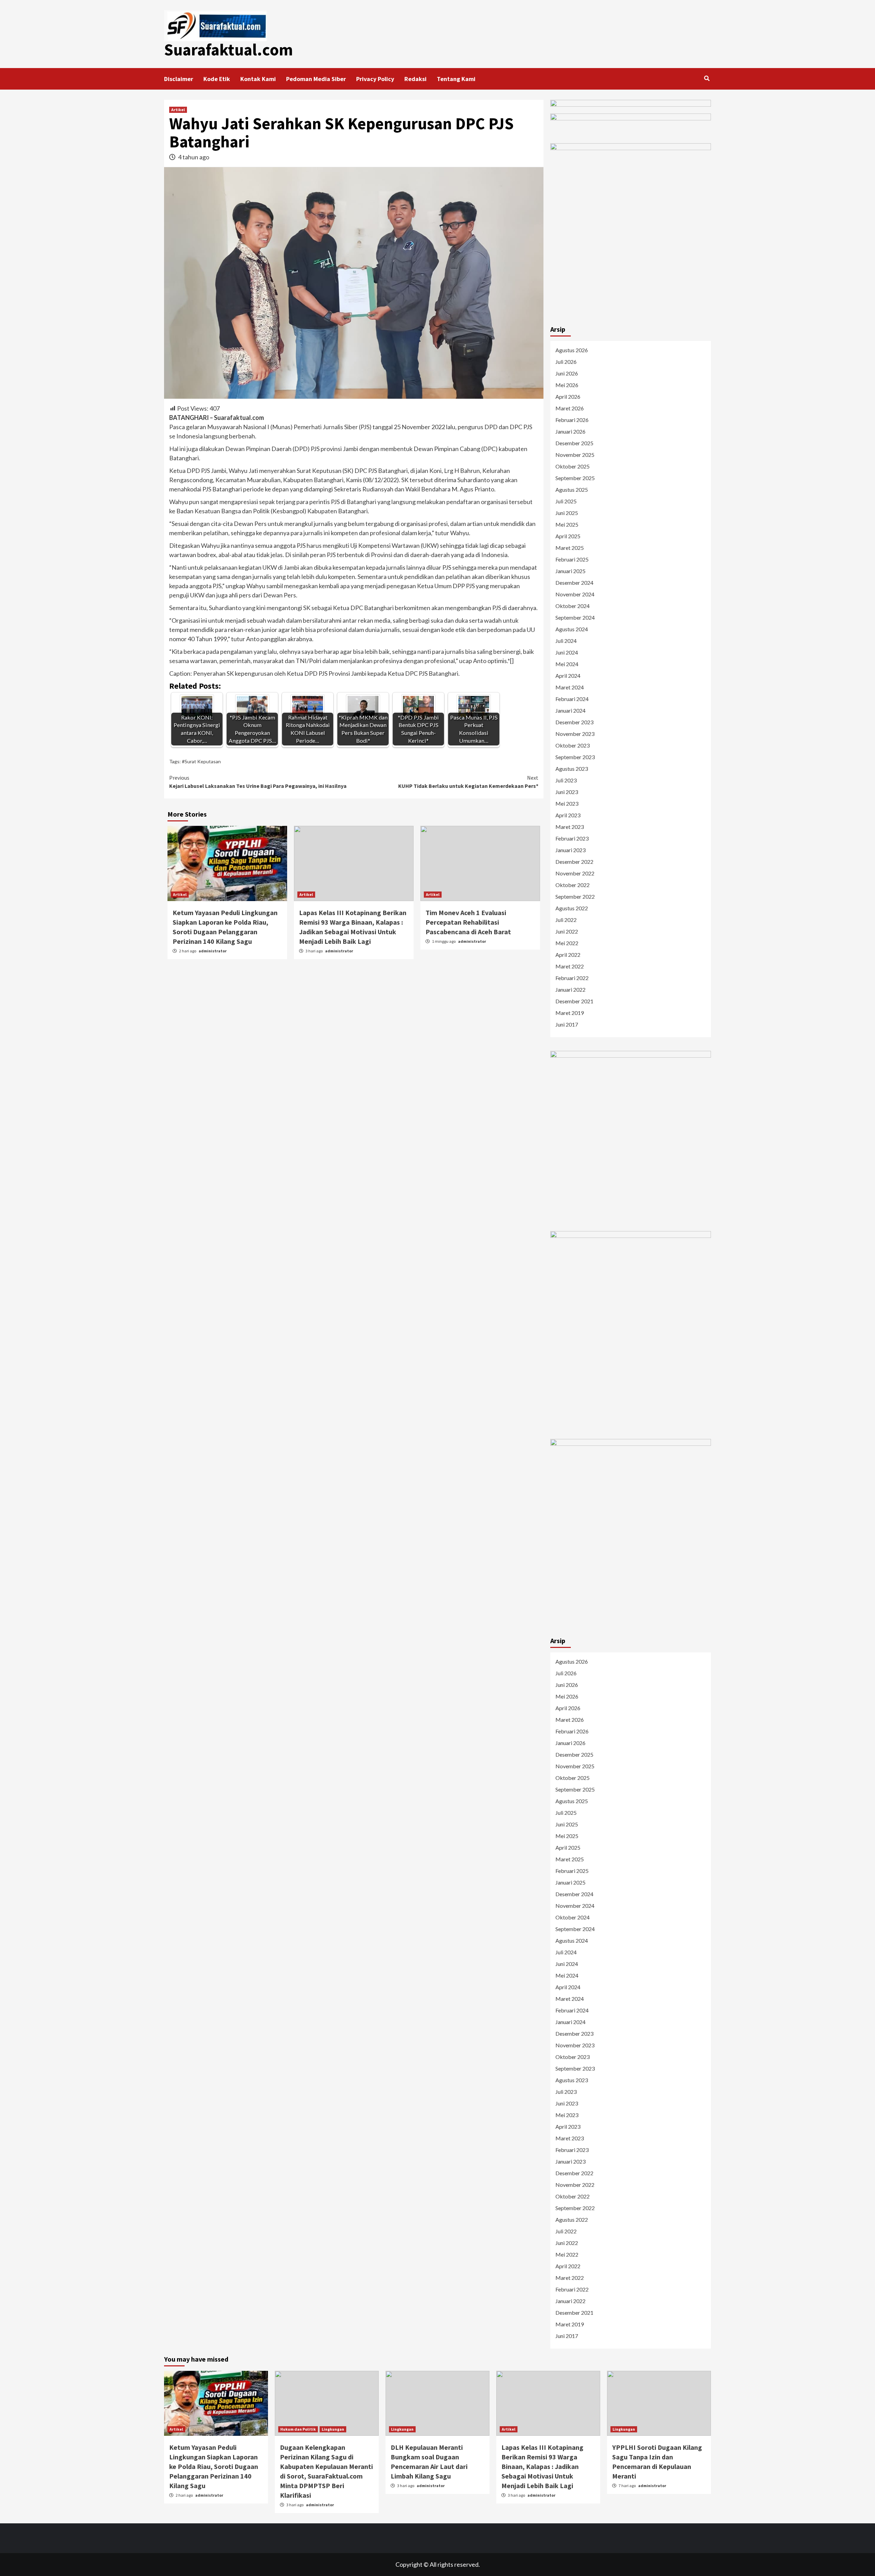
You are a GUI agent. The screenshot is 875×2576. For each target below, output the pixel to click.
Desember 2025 (574, 443)
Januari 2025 (570, 571)
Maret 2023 (570, 827)
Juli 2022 (566, 920)
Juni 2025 (567, 513)
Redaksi (415, 79)
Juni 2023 (567, 792)
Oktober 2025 (573, 466)
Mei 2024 (567, 664)
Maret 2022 (570, 966)
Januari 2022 (570, 989)
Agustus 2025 (572, 490)
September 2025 (575, 478)
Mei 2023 (567, 803)
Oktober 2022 (573, 885)
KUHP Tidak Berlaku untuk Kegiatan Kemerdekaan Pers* (468, 782)
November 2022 (575, 873)
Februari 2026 (572, 420)
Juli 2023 (566, 780)
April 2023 (568, 815)
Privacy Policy (375, 79)
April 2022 (568, 955)
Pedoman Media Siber (316, 79)
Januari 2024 (570, 710)
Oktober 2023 (573, 745)
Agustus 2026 (572, 350)
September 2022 (575, 896)
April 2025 (568, 536)
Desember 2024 (574, 583)
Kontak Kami (258, 79)
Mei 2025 (567, 524)
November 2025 (575, 455)
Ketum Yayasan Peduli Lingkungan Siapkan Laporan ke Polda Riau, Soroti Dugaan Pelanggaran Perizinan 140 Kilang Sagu (214, 2466)
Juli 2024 (566, 641)
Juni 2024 (567, 652)
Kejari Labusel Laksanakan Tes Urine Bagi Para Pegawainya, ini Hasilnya (258, 782)
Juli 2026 (566, 362)
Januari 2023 (570, 850)
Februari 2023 (572, 838)
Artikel (178, 110)
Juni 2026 (567, 373)
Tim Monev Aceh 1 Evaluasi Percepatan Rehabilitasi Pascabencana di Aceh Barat (468, 922)
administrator (213, 951)
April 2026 (568, 397)
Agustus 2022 (572, 908)
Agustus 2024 (572, 629)
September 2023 (575, 757)
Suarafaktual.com (228, 50)
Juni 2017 (567, 1024)
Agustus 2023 (572, 769)
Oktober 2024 (573, 606)
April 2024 (568, 676)
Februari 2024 (572, 699)
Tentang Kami (456, 79)
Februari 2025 (572, 559)
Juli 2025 (566, 501)
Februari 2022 (572, 978)
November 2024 (575, 594)
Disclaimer (179, 79)
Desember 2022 (574, 862)
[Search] (707, 78)
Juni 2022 (567, 931)
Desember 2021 (574, 1001)
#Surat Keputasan (201, 761)
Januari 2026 (570, 431)
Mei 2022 (567, 943)
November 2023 (575, 734)
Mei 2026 (567, 385)
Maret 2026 (570, 408)
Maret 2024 (570, 687)
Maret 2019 (570, 1013)
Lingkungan (333, 2429)
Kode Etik (217, 79)
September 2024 (575, 617)
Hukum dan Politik (298, 2429)
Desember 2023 (574, 722)
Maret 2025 (570, 548)
